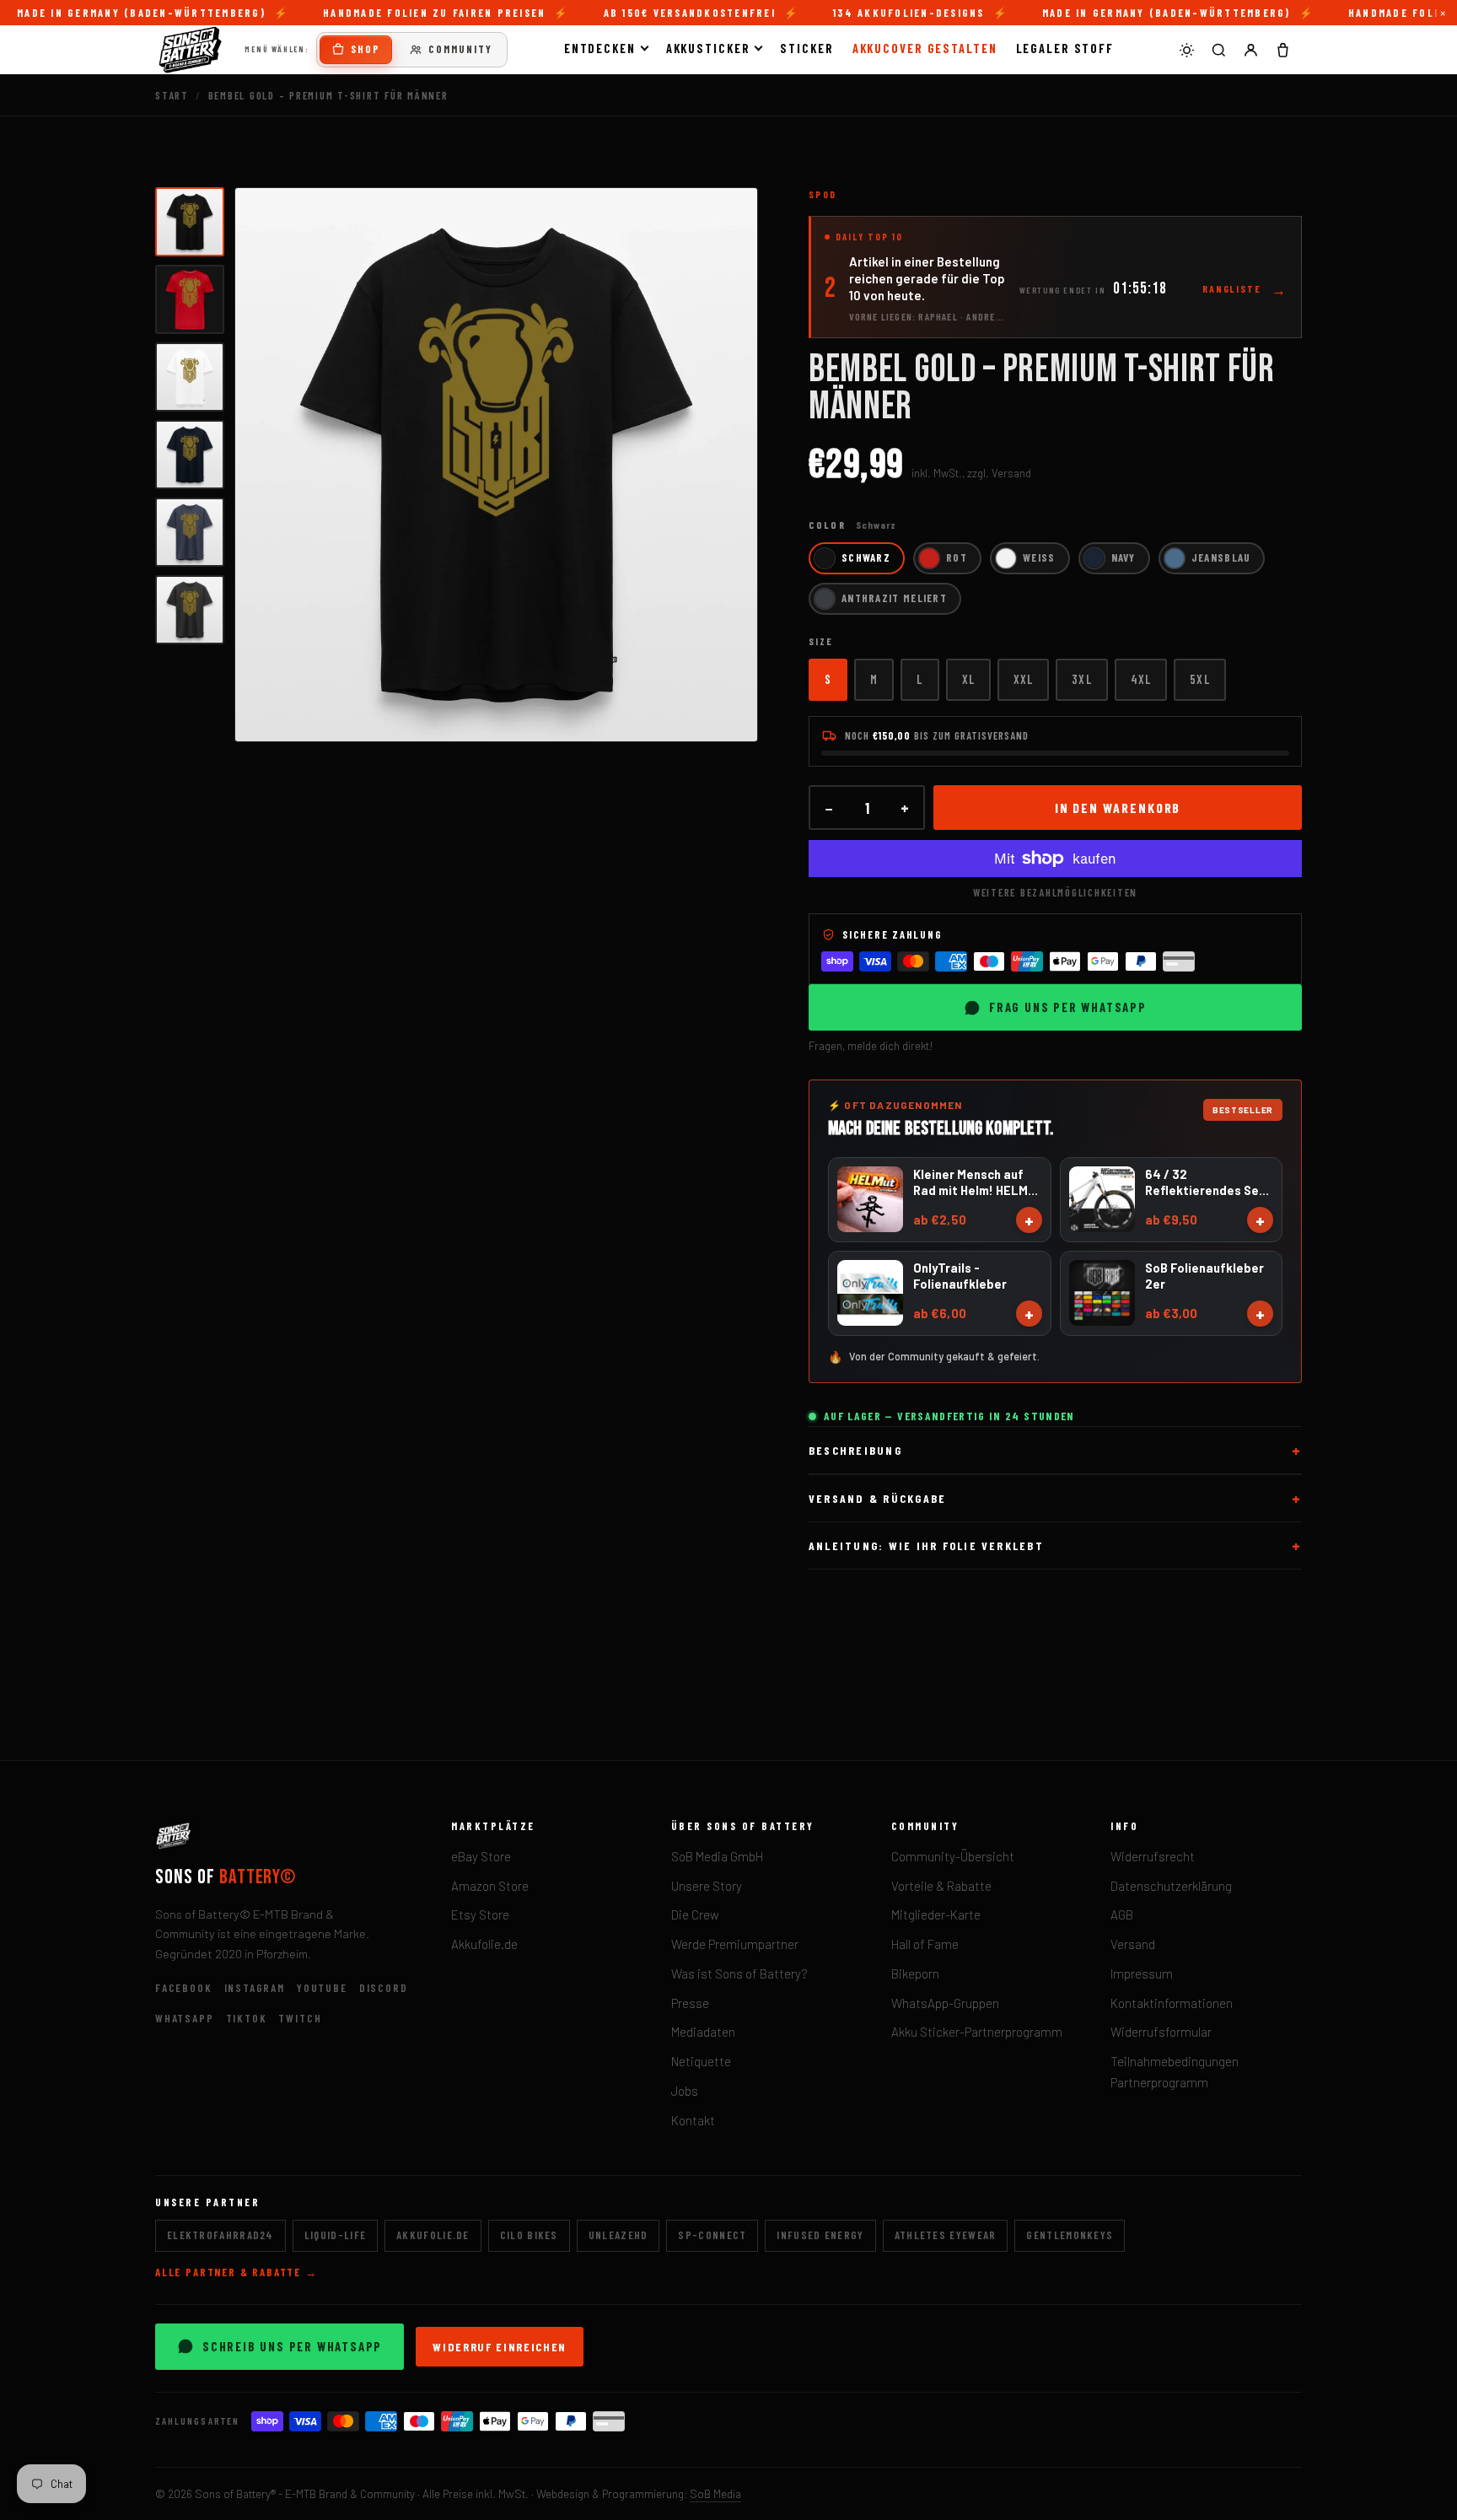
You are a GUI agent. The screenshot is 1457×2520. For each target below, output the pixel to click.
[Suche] (1218, 50)
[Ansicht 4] (190, 455)
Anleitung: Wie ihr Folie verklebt (926, 1545)
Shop (366, 49)
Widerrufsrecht (1153, 1856)
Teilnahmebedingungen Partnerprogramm (1175, 2072)
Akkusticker (708, 48)
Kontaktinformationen (1172, 2003)
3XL (1081, 679)
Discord (384, 1988)
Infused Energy (820, 2235)
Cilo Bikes (529, 2235)
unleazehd (618, 2235)
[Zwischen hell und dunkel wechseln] (1186, 50)
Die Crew (695, 1914)
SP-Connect (712, 2235)
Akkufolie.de (484, 1944)
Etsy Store (480, 1914)
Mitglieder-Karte (936, 1914)
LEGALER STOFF (1065, 48)
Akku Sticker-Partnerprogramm (977, 2032)
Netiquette (701, 2061)
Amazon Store (490, 1886)
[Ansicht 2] (190, 299)
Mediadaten (703, 2032)
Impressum (1142, 1973)
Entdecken (600, 48)
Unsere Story (707, 1886)
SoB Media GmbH (717, 1856)
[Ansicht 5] (190, 532)
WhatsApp (185, 2018)
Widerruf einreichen (500, 2347)
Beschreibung (855, 1450)
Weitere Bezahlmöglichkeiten (1055, 892)
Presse (690, 2003)
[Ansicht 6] (190, 610)
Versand (1133, 1944)
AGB (1122, 1914)
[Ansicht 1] (190, 222)
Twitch (300, 2018)
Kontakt (693, 2120)
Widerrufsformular (1161, 2032)
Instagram (255, 1988)
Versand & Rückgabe (877, 1498)
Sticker (806, 48)
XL (968, 679)
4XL (1141, 679)
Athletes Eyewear (946, 2235)
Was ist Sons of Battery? (739, 1973)
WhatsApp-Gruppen (945, 2003)
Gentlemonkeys (1070, 2235)
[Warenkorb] (1282, 50)
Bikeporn (915, 1973)
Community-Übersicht (953, 1856)
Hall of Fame (925, 1944)
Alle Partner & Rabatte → (237, 2272)
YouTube (322, 1988)
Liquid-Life (335, 2235)
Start (172, 95)
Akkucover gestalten (925, 48)
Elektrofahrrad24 (220, 2235)
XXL (1023, 679)
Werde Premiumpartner (735, 1944)
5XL (1199, 679)
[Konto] (1250, 50)
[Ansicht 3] (190, 377)
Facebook (184, 1988)
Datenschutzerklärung (1171, 1886)
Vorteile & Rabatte (941, 1886)
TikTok (247, 2018)
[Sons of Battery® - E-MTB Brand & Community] (191, 50)
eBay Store (481, 1856)
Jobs (685, 2091)
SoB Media (715, 2493)
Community (460, 49)
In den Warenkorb (1118, 808)
